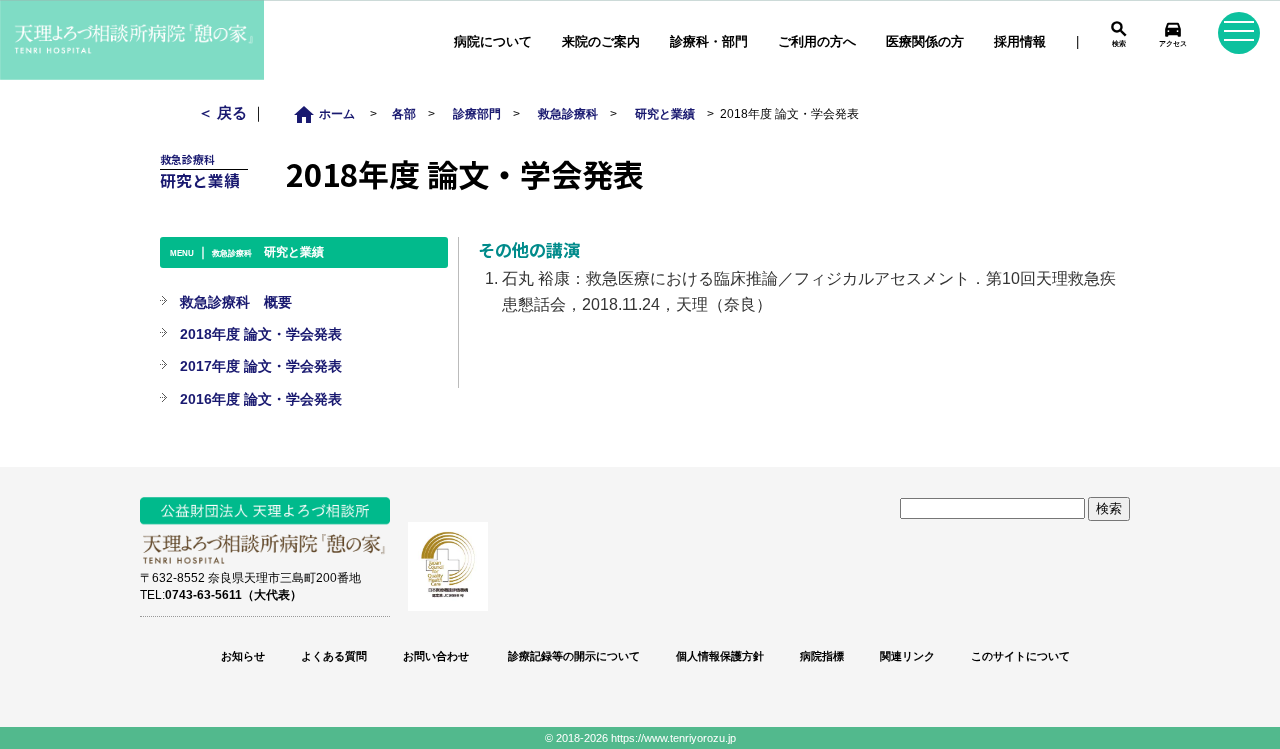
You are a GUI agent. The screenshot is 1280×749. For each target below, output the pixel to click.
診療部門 (477, 113)
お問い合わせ (436, 656)
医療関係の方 (925, 41)
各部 (404, 113)
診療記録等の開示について (572, 656)
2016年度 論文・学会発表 (261, 399)
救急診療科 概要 (236, 302)
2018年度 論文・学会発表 (261, 334)
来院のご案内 (601, 41)
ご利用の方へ (817, 41)
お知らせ (243, 656)
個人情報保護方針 (720, 656)
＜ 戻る (224, 112)
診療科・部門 (709, 41)
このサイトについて (1020, 656)
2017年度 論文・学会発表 (261, 366)
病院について (493, 41)
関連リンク (907, 656)
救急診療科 (568, 113)
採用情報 (1020, 41)
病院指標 (822, 656)
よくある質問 (334, 656)
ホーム (329, 113)
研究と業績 (665, 113)
